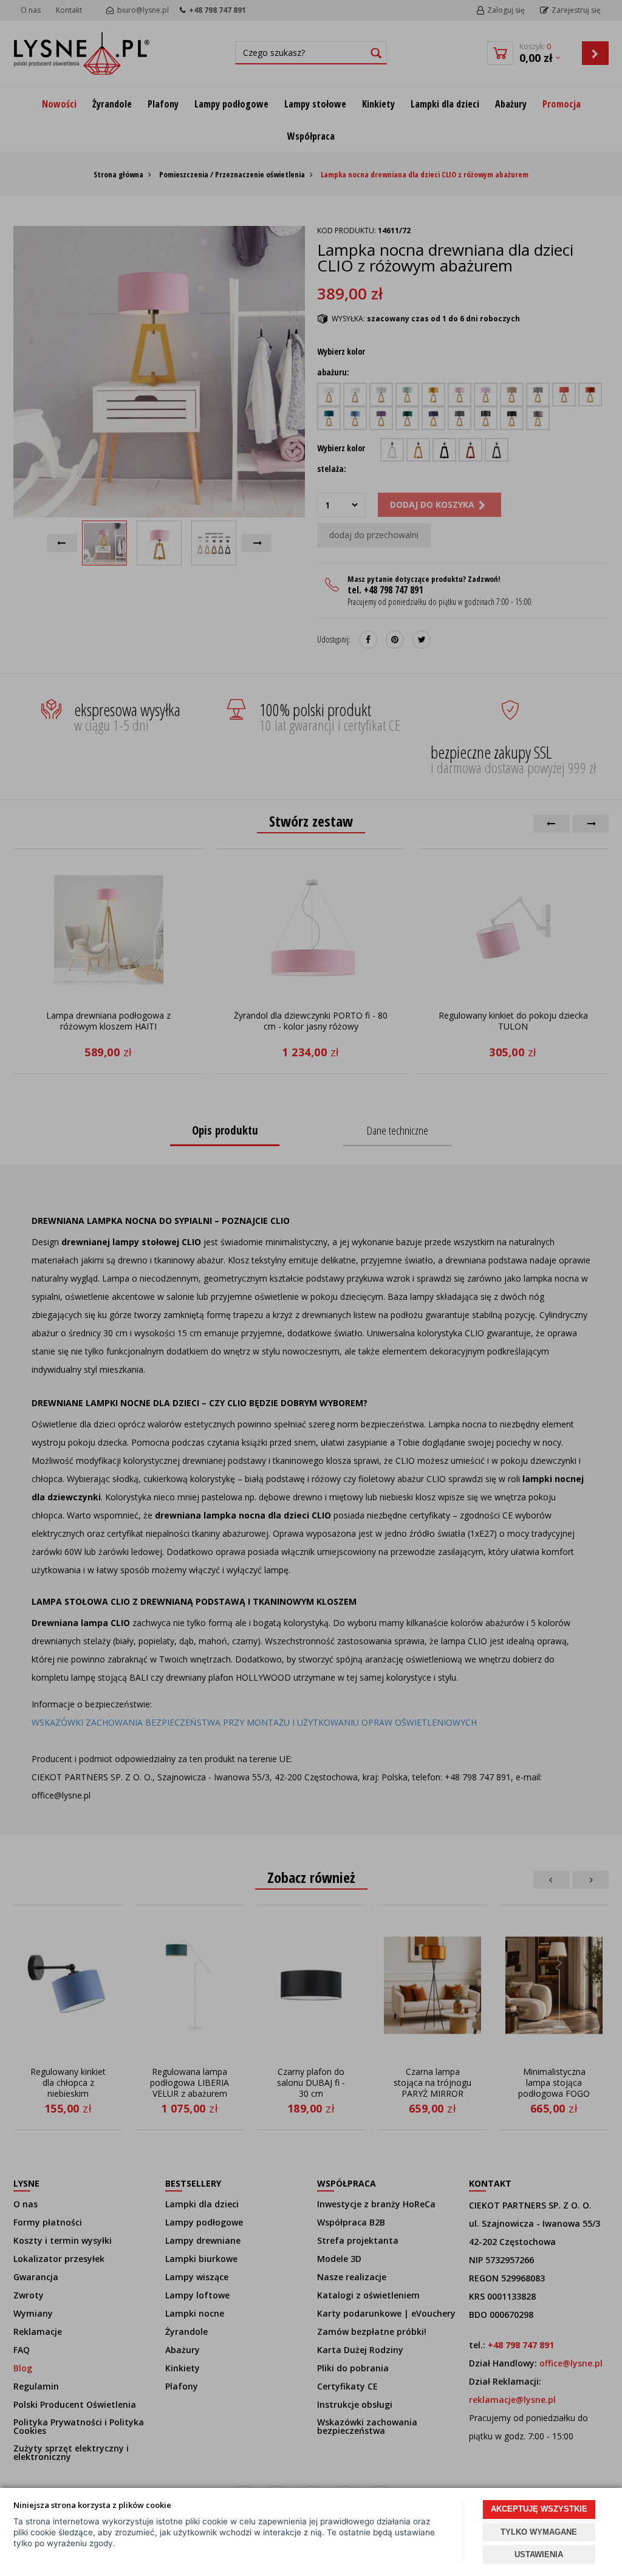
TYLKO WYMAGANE (539, 2532)
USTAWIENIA (539, 2554)
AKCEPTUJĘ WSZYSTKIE (539, 2509)
